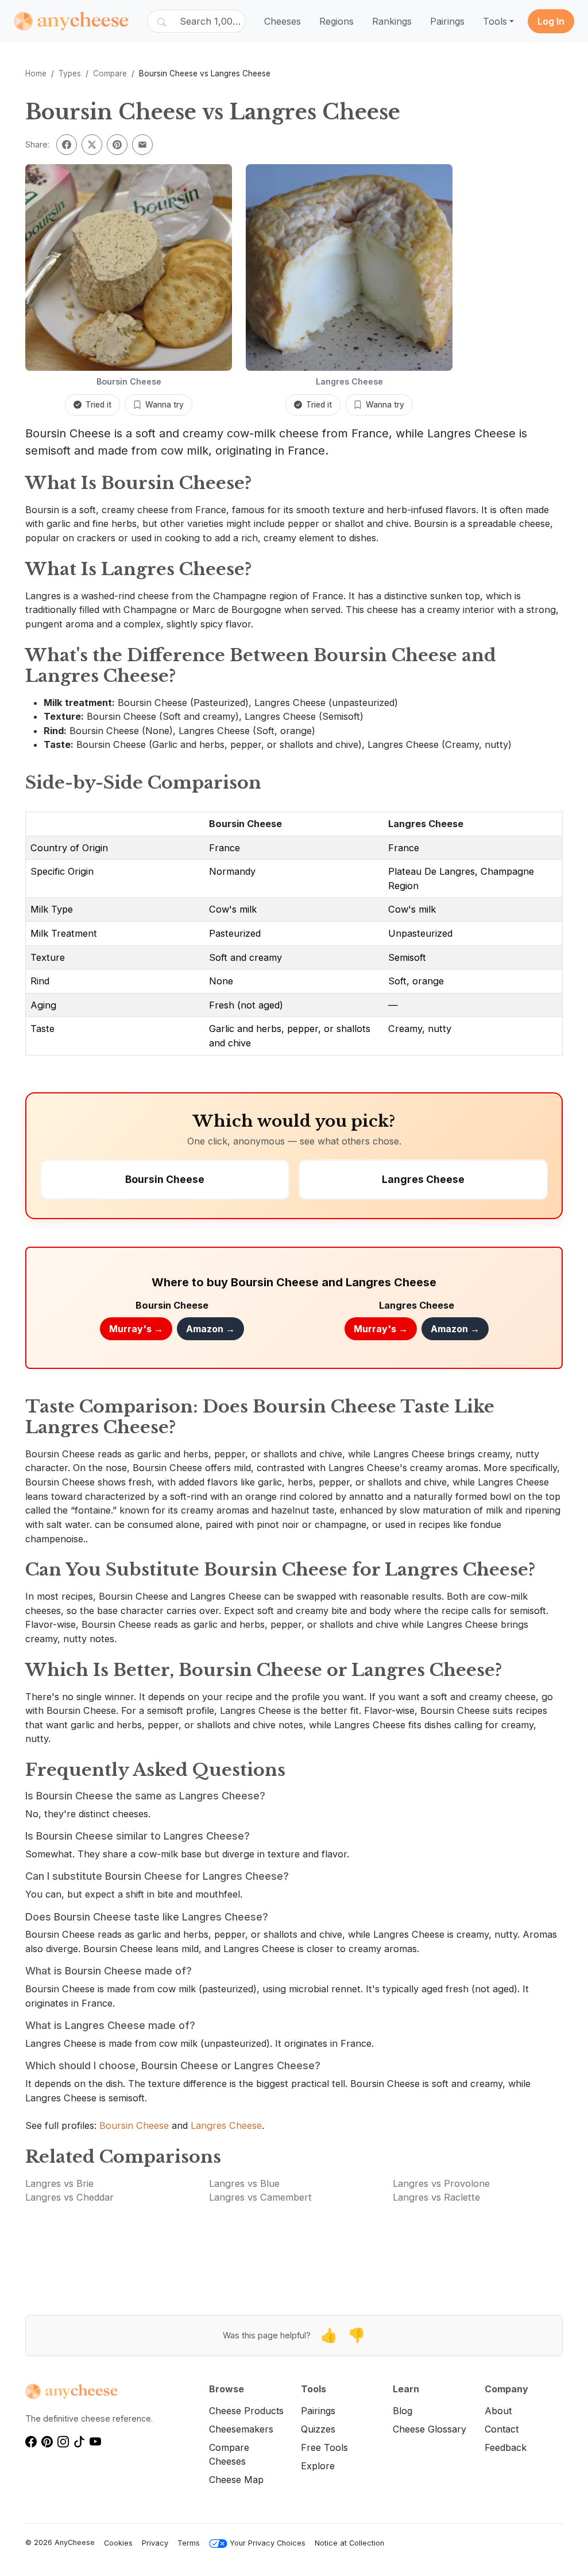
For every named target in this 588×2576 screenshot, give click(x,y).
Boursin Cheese (245, 824)
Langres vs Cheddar (69, 2197)
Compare (110, 73)
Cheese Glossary (430, 2429)
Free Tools (324, 2447)
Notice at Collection (349, 2543)
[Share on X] (92, 145)
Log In (551, 21)
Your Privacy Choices (268, 2543)
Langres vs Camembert (260, 2197)
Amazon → (210, 1329)
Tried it (98, 405)
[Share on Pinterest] (117, 145)
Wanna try (165, 405)
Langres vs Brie (59, 2183)
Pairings (447, 21)
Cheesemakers (241, 2429)
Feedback (506, 2447)
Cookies (118, 2543)
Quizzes (318, 2429)
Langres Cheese (426, 824)
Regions (336, 21)
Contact (502, 2429)
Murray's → (136, 1329)
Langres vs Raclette (436, 2197)
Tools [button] (495, 21)
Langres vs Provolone (441, 2183)
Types (70, 73)
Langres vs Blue (244, 2183)
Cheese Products (246, 2411)
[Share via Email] (142, 145)
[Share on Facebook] (67, 145)
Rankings (392, 21)
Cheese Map (236, 2480)
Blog (403, 2411)
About (498, 2411)
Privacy (155, 2543)
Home (36, 73)
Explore (318, 2466)
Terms (189, 2543)
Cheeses (283, 21)
